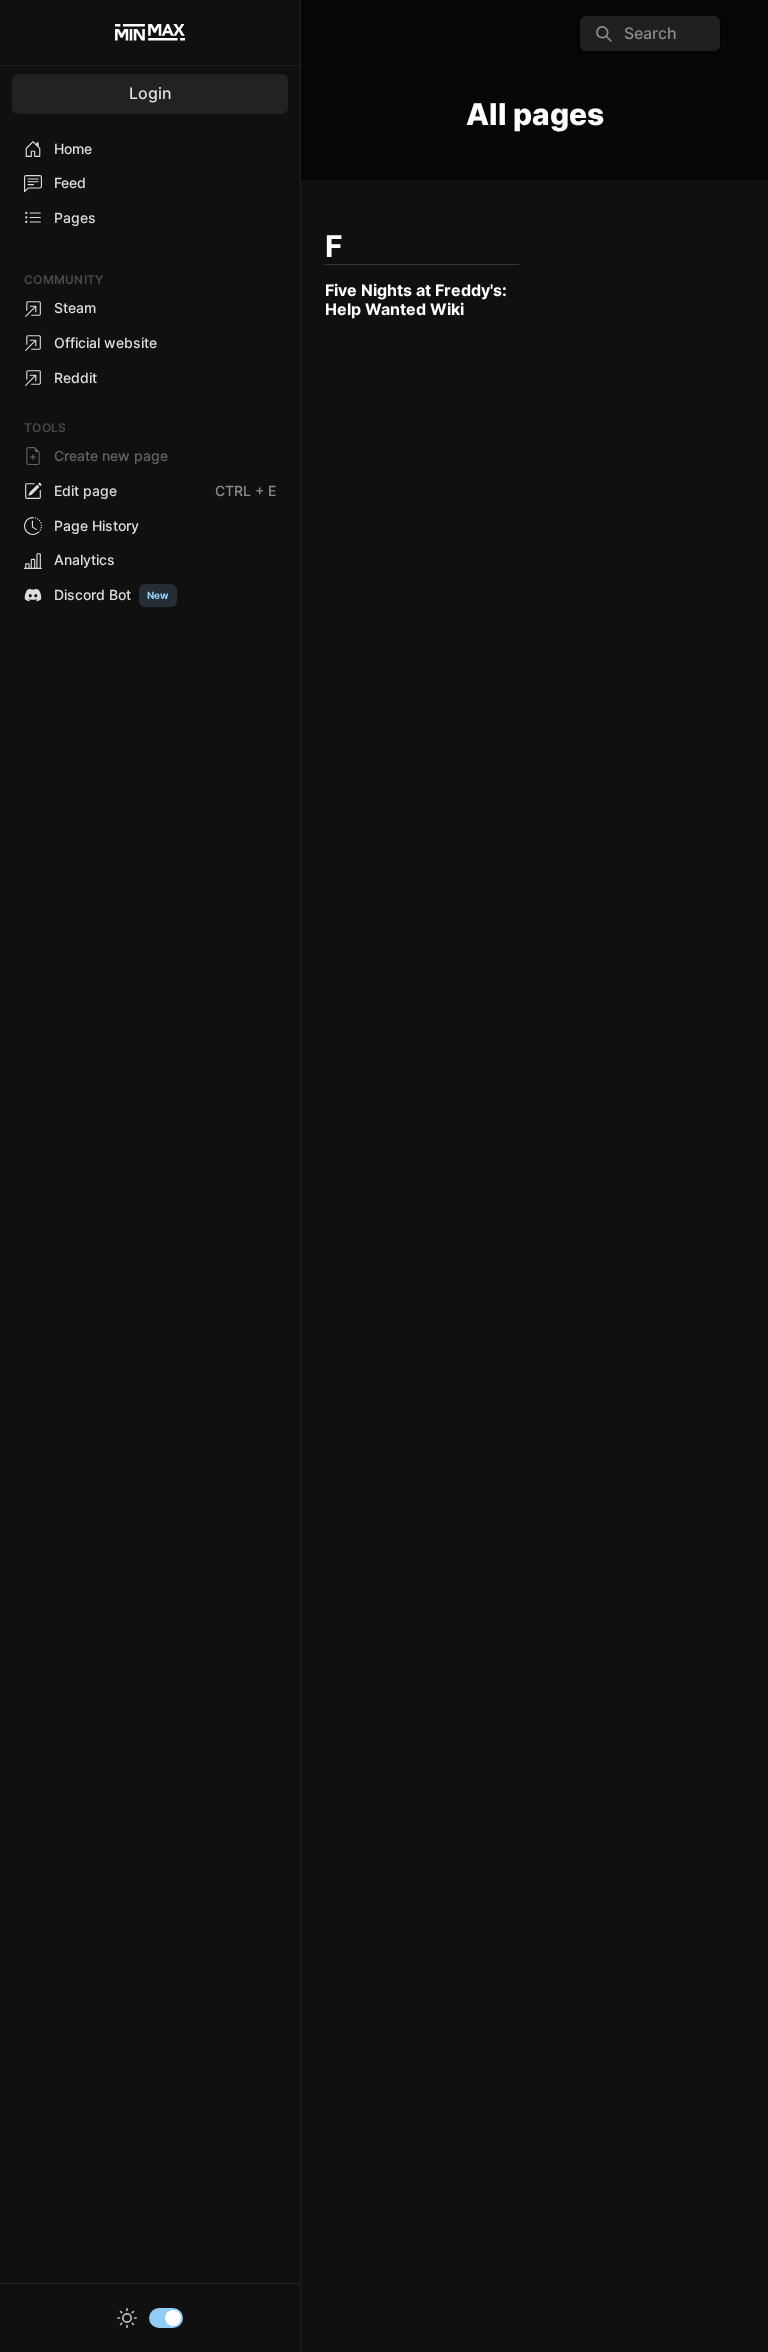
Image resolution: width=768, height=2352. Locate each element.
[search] (650, 33)
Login (150, 93)
